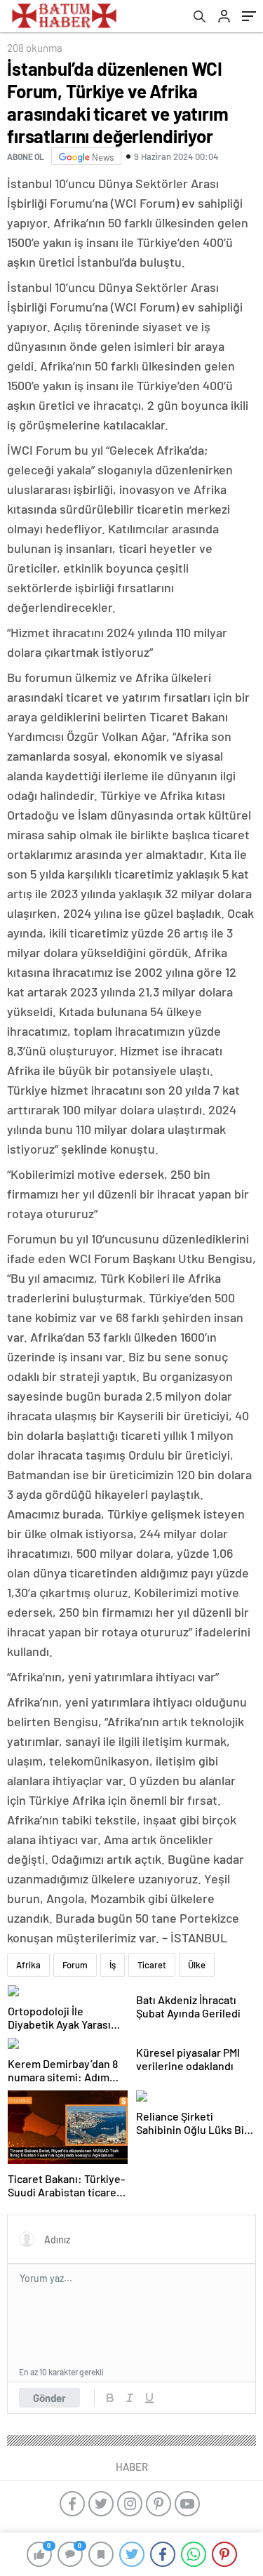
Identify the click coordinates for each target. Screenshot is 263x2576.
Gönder (49, 2398)
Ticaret (152, 1965)
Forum (75, 1965)
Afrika (28, 1965)
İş (113, 1965)
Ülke (197, 1965)
